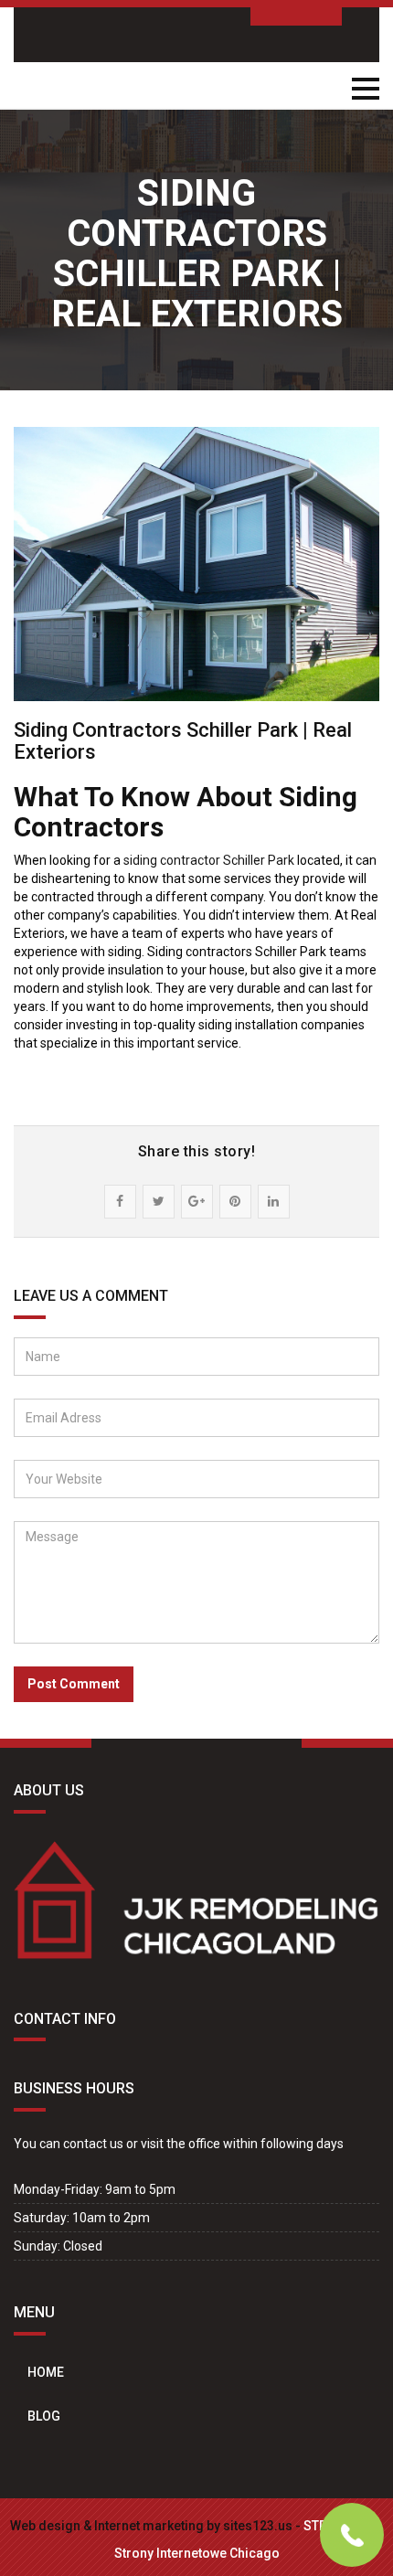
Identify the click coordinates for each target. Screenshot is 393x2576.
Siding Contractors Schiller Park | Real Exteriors (183, 741)
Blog (44, 2416)
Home (46, 2372)
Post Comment (74, 1684)
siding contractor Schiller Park (209, 860)
